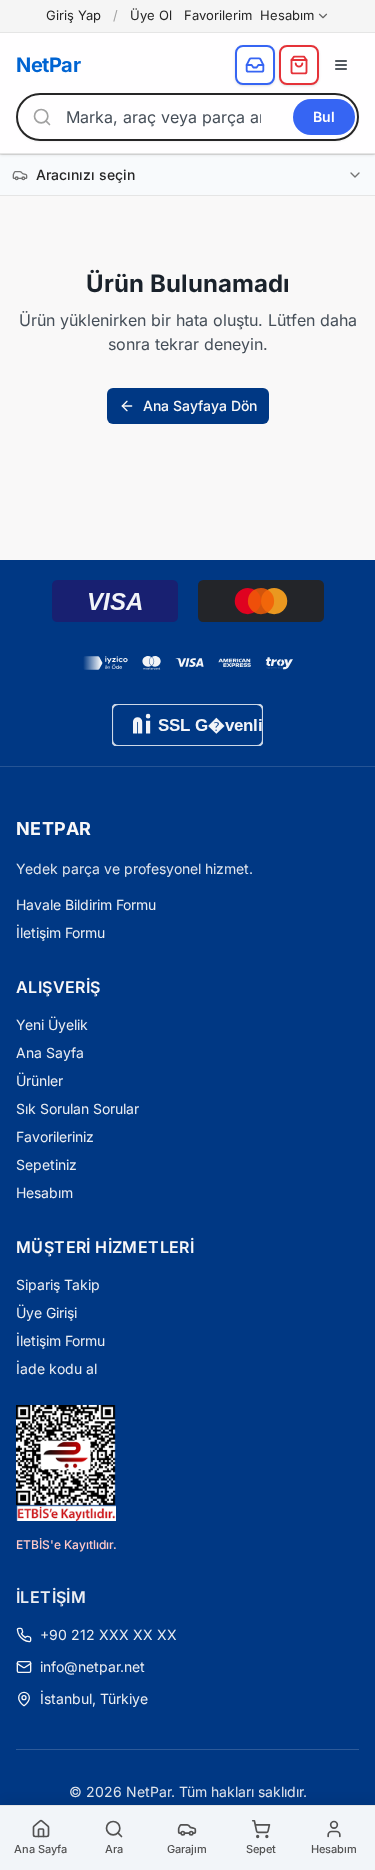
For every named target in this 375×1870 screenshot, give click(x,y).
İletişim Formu (60, 932)
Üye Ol (151, 15)
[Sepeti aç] (299, 65)
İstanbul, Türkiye (94, 1698)
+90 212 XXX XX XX (108, 1634)
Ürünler (39, 1080)
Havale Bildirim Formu (86, 904)
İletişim (51, 1597)
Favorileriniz (55, 1136)
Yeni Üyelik (52, 1024)
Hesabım (287, 15)
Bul (324, 116)
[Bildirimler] (255, 65)
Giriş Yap (73, 15)
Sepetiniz (46, 1164)
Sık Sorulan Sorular (77, 1108)
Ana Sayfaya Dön (200, 405)
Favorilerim (218, 15)
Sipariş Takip (58, 1284)
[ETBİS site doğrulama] (66, 1463)
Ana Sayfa (50, 1052)
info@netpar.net (92, 1666)
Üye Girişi (46, 1312)
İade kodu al (56, 1368)
